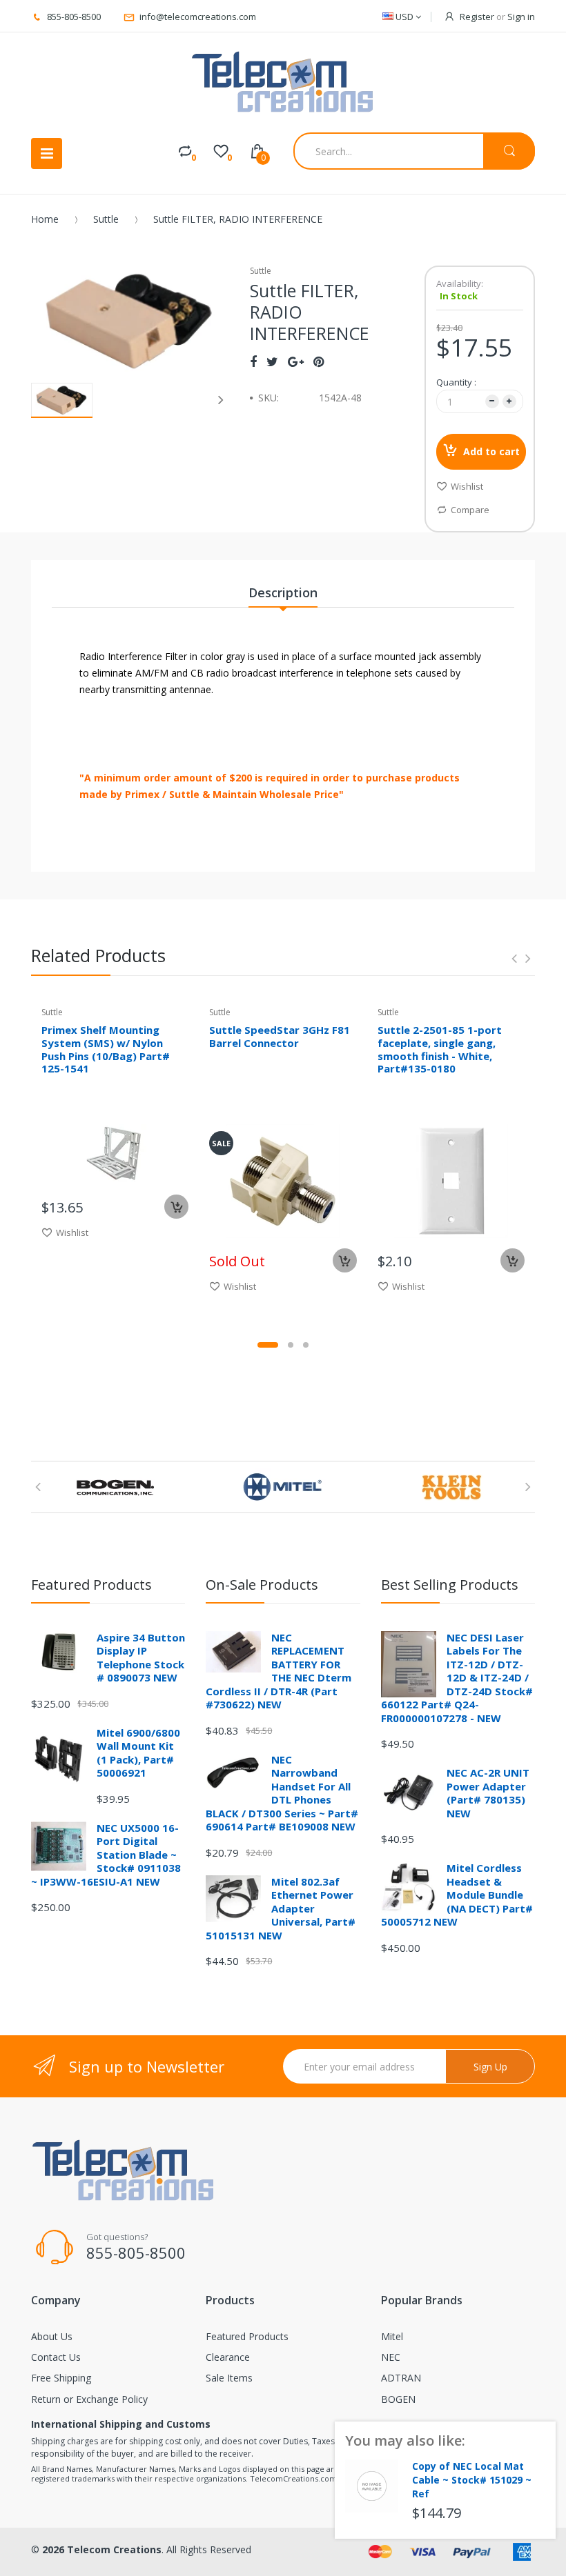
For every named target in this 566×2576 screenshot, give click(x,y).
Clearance (228, 2357)
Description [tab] (283, 592)
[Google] (296, 361)
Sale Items (229, 2378)
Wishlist (467, 486)
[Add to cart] (176, 1207)
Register (477, 17)
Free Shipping (61, 2378)
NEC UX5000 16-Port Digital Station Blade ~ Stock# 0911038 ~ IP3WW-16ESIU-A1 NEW (106, 1855)
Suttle (106, 219)
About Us (52, 2336)
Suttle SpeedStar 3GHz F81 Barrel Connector (280, 1036)
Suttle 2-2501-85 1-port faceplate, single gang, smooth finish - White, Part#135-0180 (440, 1049)
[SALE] (283, 1180)
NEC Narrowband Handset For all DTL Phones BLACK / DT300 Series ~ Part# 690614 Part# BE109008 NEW (282, 1793)
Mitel (392, 2336)
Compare (470, 510)
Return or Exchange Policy (89, 2399)
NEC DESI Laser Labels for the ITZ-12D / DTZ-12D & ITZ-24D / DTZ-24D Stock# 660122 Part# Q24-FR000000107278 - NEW (457, 1678)
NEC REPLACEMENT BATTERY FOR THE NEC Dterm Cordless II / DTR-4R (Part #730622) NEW (279, 1671)
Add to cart (491, 451)
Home (45, 219)
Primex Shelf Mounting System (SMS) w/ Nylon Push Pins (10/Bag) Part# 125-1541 (106, 1049)
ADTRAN (401, 2378)
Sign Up (490, 2067)
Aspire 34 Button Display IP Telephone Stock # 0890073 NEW (141, 1658)
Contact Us (56, 2357)
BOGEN (398, 2399)
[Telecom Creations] (283, 82)
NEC (391, 2357)
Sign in (521, 17)
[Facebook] (253, 361)
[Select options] (345, 1260)
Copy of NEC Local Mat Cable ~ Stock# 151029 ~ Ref (472, 2480)
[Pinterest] (319, 361)
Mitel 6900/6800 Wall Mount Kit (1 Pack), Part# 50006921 (138, 1753)
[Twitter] (272, 361)
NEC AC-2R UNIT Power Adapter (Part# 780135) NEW (488, 1793)
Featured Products (247, 2336)
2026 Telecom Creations (102, 2549)
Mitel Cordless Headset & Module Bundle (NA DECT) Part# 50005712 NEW (457, 1895)
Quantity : (456, 382)
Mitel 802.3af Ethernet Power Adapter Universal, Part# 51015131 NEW (281, 1908)
